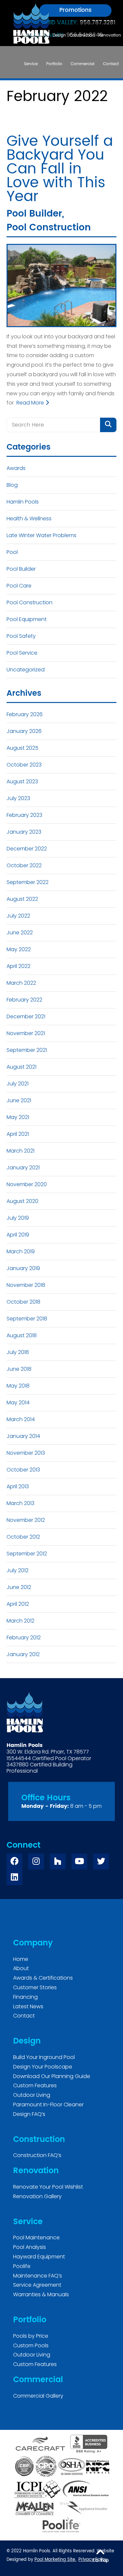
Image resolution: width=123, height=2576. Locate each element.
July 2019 (18, 1218)
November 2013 (26, 1453)
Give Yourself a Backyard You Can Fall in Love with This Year (60, 169)
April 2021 (18, 1134)
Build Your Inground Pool (44, 2057)
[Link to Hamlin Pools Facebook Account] (14, 1861)
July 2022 (18, 916)
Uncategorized (26, 670)
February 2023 (24, 815)
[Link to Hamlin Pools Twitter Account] (101, 1861)
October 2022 (24, 865)
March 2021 (20, 1151)
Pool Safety (21, 636)
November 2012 (26, 1520)
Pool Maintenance (36, 2238)
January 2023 (24, 832)
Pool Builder (34, 214)
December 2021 (26, 1016)
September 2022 (28, 882)
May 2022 (19, 949)
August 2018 (22, 1335)
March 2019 (21, 1251)
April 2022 (19, 966)
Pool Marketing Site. (55, 2560)
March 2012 (20, 1621)
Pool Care (19, 586)
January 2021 (23, 1168)
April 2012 (18, 1604)
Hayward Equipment (39, 2257)
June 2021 (19, 1100)
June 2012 (19, 1587)
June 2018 (19, 1369)
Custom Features (35, 2085)
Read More (31, 403)
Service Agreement (37, 2285)
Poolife (22, 2266)
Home (21, 1959)
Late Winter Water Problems (41, 535)
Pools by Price (31, 2336)
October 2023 (24, 765)
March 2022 (21, 983)
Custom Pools (31, 2345)
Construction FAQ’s (37, 2155)
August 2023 (22, 781)
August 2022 (22, 899)
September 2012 (27, 1554)
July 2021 (18, 1084)
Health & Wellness (29, 519)
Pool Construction (49, 228)
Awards (16, 468)
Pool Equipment (27, 619)
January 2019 (23, 1268)
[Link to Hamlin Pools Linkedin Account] (14, 1877)
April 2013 (18, 1486)
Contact (24, 2016)
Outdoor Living (32, 2095)
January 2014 (23, 1436)
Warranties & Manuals (41, 2294)
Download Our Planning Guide (52, 2076)
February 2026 (25, 714)
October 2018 (23, 1302)
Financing (25, 1997)
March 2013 (20, 1503)
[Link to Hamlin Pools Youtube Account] (79, 1861)
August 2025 (22, 748)
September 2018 (27, 1319)
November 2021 (26, 1033)
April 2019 (18, 1235)
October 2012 (23, 1537)
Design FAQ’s (29, 2114)
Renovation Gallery (37, 2196)
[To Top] (100, 2552)
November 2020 (27, 1184)
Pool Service (22, 653)
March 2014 (21, 1419)
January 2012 (23, 1654)
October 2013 (23, 1470)
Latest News (28, 2006)
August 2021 (21, 1067)
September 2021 (27, 1050)
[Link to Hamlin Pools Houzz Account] (58, 1861)
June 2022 (20, 933)
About (21, 1968)
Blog (12, 485)
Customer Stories (35, 1987)
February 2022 (24, 1000)
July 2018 (18, 1352)
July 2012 (18, 1570)
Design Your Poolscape (43, 2067)
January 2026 (24, 731)
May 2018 (18, 1386)
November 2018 (26, 1285)
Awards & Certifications (43, 1978)
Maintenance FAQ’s (38, 2276)
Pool (12, 552)
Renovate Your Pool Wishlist (48, 2187)
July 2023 (18, 798)
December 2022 (27, 849)
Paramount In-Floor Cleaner (48, 2105)
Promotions (75, 10)
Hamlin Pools (23, 502)
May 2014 (18, 1403)
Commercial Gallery (38, 2396)
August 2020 (22, 1201)
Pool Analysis (30, 2247)
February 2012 (24, 1638)
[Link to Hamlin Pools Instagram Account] (36, 1861)
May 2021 (18, 1117)
